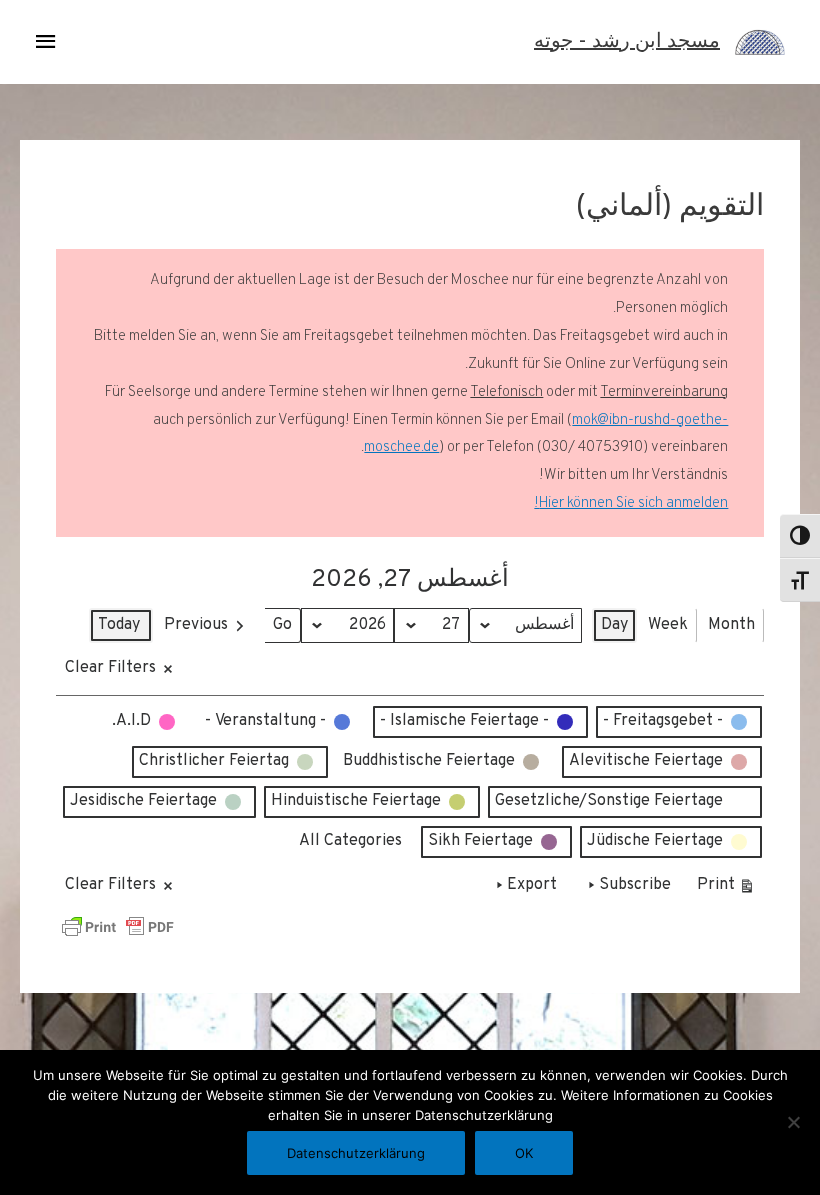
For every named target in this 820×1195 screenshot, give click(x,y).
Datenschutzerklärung (356, 1153)
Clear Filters (110, 668)
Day (614, 625)
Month (731, 625)
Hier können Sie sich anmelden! (631, 503)
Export (532, 885)
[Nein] (795, 1122)
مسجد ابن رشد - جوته (627, 42)
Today (119, 625)
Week (668, 625)
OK (524, 1153)
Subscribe (635, 885)
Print (726, 889)
